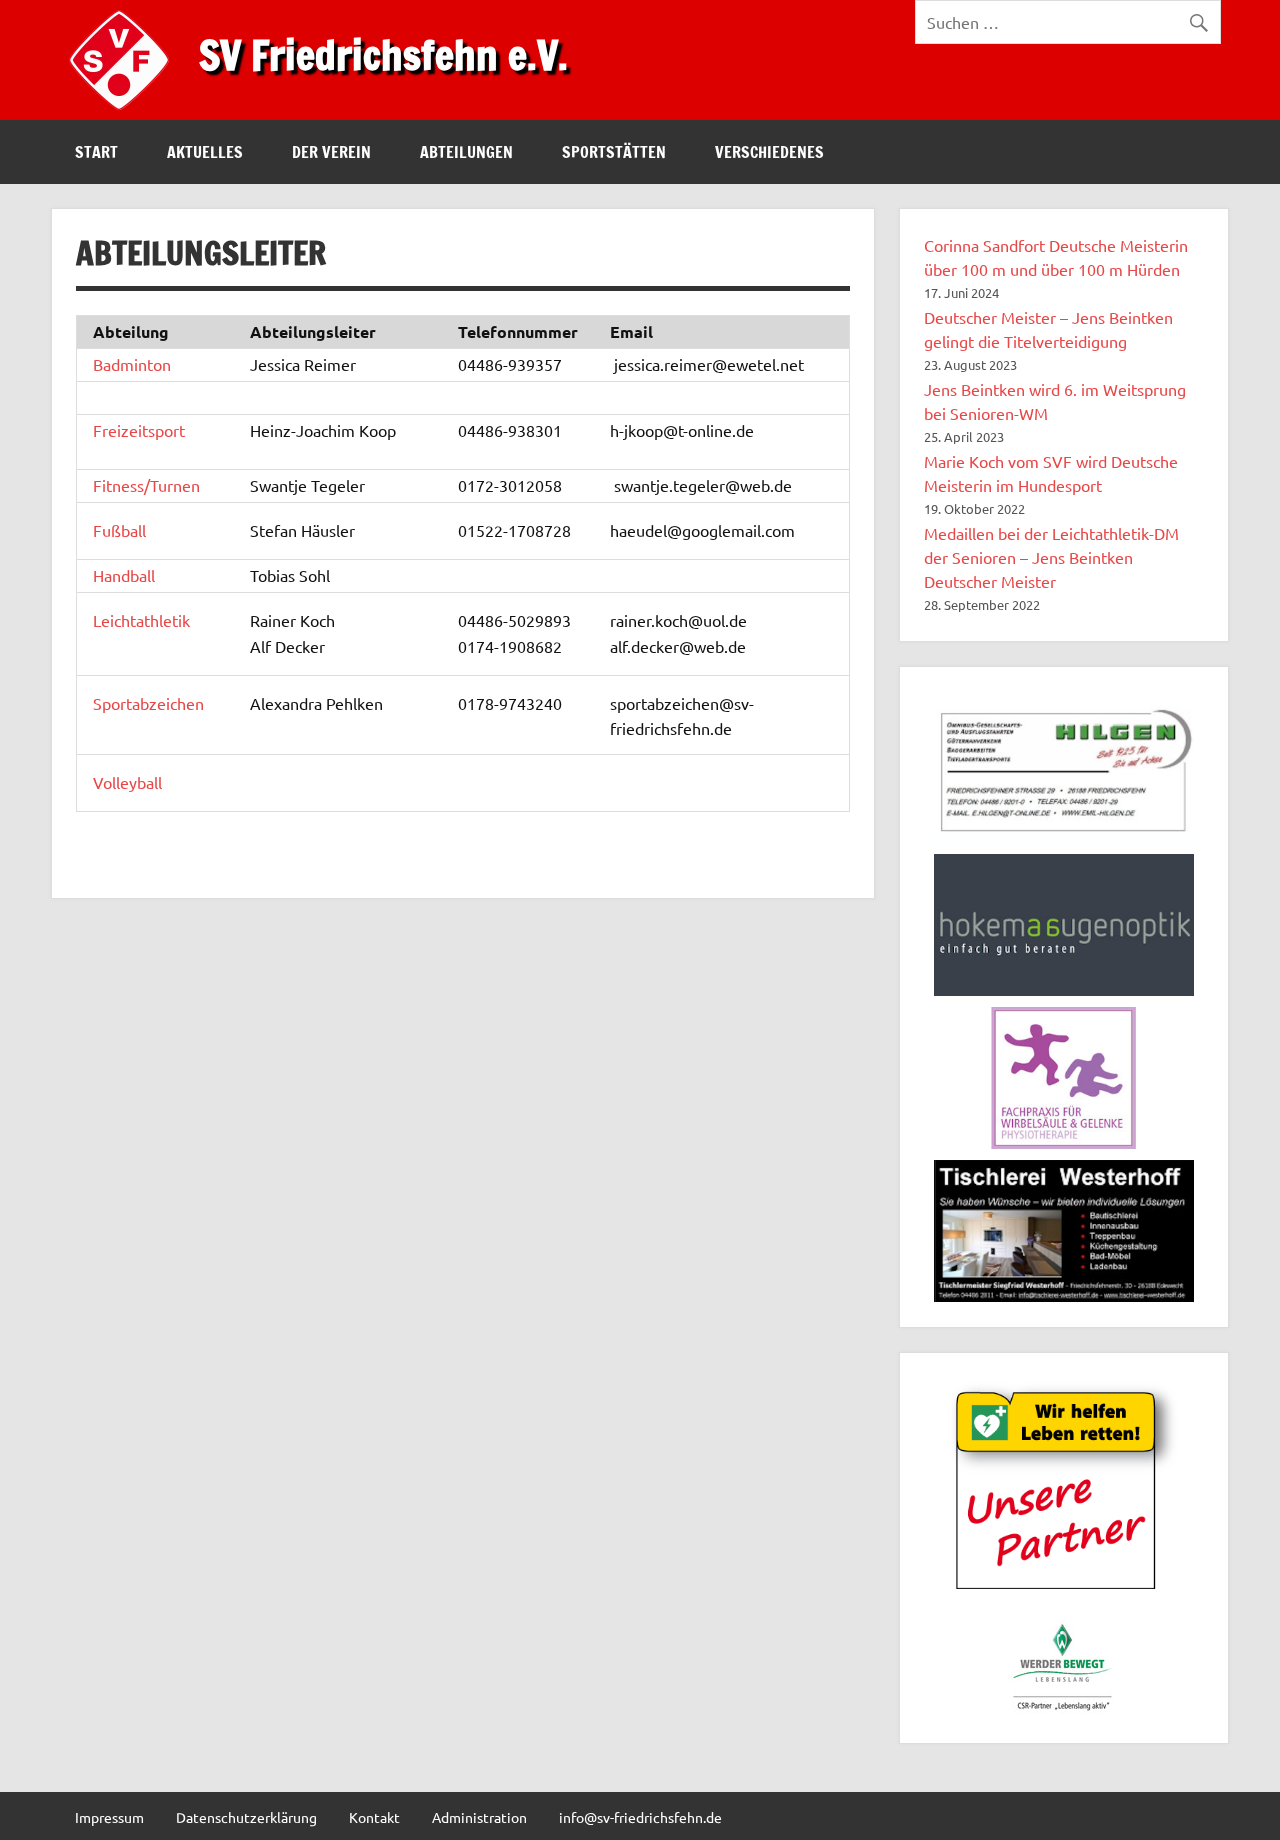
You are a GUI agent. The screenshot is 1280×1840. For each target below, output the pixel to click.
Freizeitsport (139, 430)
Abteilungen (466, 152)
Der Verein (331, 152)
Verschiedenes (769, 152)
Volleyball (127, 782)
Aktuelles (205, 152)
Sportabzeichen (148, 703)
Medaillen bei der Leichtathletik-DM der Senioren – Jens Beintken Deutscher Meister (1051, 557)
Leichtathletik (141, 620)
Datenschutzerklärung (246, 1817)
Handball (124, 575)
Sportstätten (614, 152)
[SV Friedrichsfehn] (124, 113)
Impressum (109, 1817)
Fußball (119, 530)
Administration (479, 1817)
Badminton (132, 364)
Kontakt (374, 1817)
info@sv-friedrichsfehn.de (640, 1817)
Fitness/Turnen (146, 485)
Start (96, 152)
